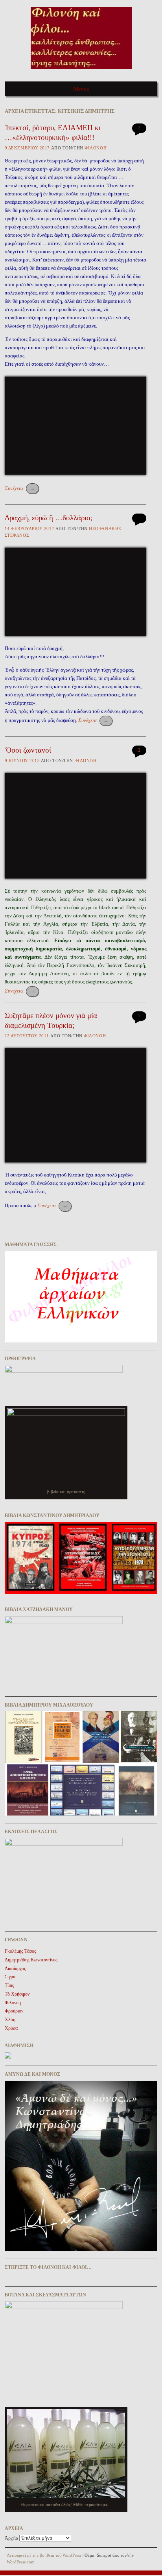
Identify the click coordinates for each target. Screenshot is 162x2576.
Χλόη (10, 2020)
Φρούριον (14, 2011)
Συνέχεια (20, 488)
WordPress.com (21, 2562)
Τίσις (9, 1985)
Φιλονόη (96, 148)
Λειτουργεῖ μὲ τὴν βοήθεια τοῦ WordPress (44, 2555)
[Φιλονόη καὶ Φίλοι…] (81, 71)
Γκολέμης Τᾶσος (20, 1951)
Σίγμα (10, 1977)
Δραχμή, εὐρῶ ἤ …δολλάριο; (49, 518)
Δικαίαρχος (15, 1968)
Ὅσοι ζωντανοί (28, 750)
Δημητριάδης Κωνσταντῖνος (31, 1960)
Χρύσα (11, 2028)
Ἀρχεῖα (11, 2538)
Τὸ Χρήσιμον (17, 1994)
